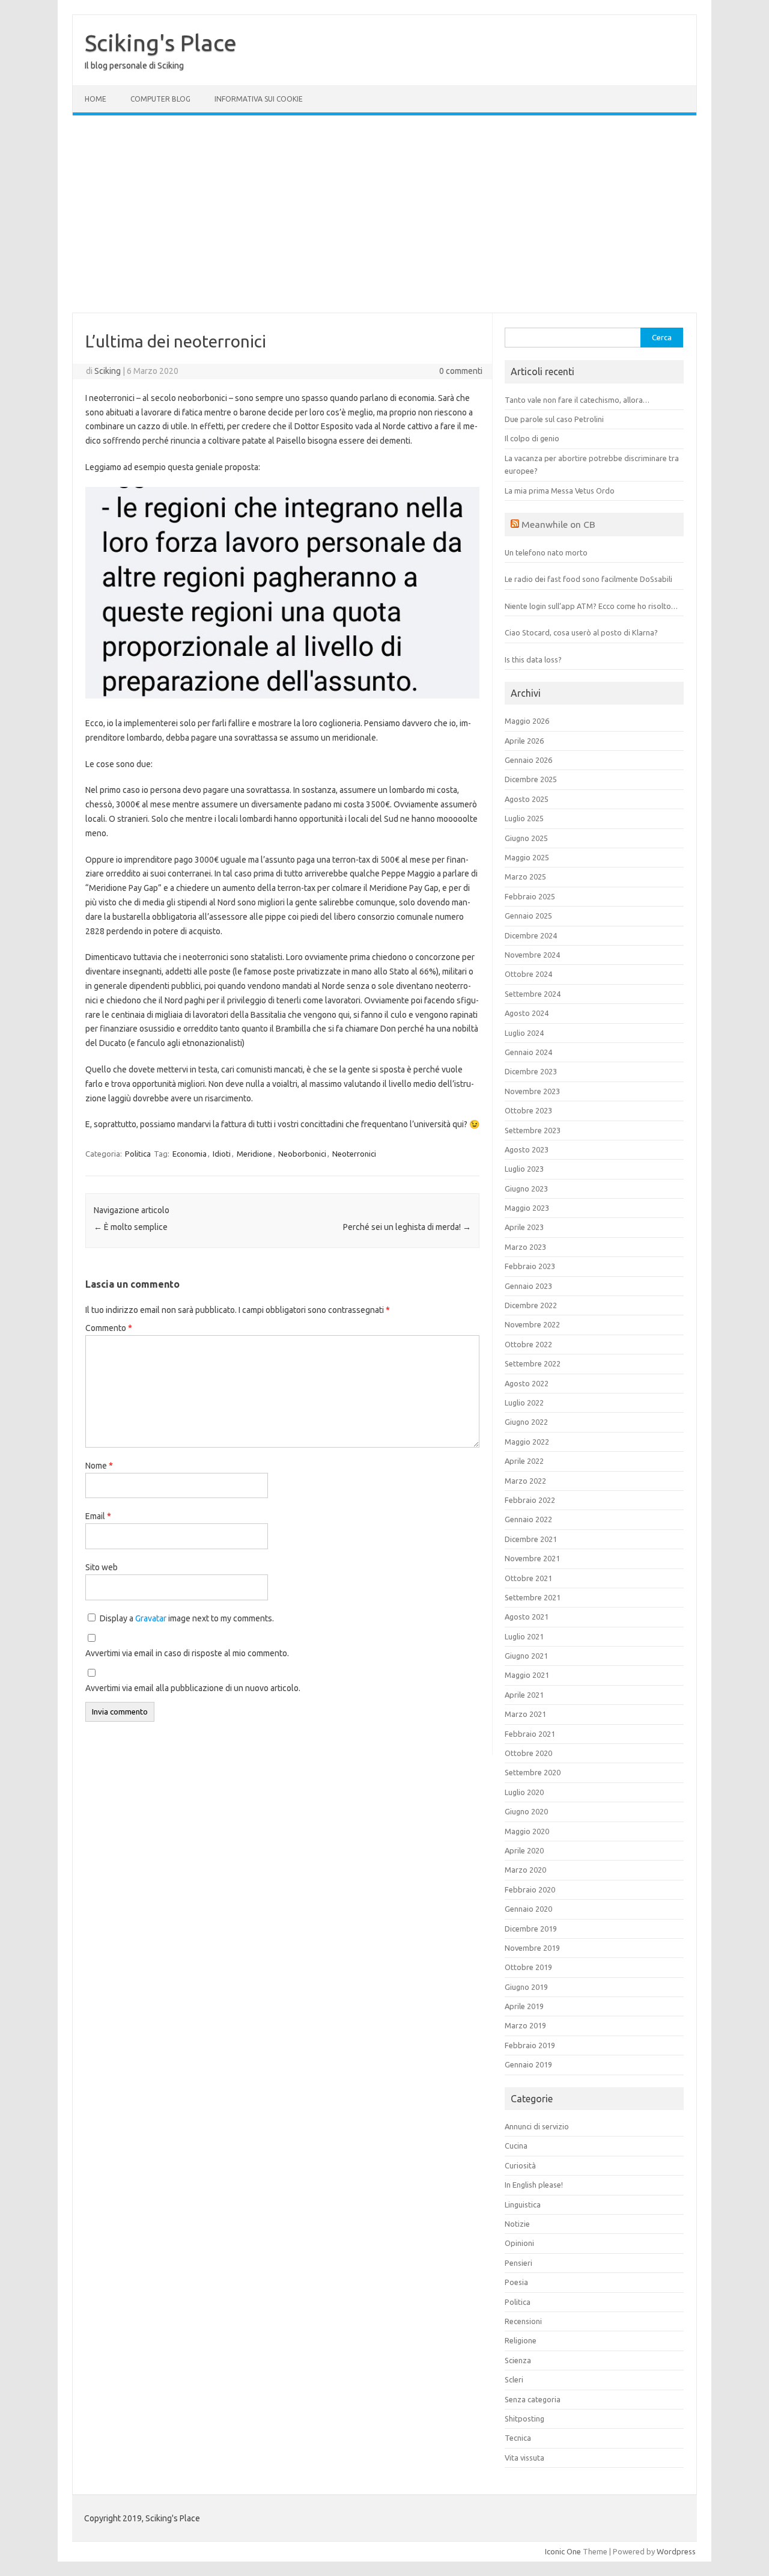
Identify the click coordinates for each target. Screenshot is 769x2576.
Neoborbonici (302, 1154)
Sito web (102, 1567)
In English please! (534, 2185)
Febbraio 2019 (530, 2045)
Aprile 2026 (524, 741)
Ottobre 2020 (528, 1753)
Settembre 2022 (533, 1363)
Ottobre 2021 (528, 1578)
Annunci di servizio (537, 2126)
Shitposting (524, 2418)
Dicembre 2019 (531, 1929)
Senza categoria (533, 2399)
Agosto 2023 (527, 1149)
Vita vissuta (524, 2458)
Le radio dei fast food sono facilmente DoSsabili (588, 579)
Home (96, 99)
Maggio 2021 (527, 1675)
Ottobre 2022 (528, 1344)
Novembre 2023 (532, 1091)
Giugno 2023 (526, 1189)
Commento (109, 1328)
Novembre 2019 (532, 1948)
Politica (138, 1154)
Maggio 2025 (527, 857)
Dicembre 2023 (531, 1071)
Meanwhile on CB (558, 524)
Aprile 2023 (524, 1227)
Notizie (517, 2224)
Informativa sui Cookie (259, 99)
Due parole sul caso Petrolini (554, 419)
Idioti (222, 1154)
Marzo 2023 (525, 1247)
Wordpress (676, 2551)
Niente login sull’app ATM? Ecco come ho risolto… (591, 606)
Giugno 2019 (526, 1987)
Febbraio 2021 (530, 1734)
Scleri (514, 2379)
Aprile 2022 (524, 1461)
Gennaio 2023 (528, 1286)
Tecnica (518, 2438)
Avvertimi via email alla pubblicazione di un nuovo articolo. (193, 1688)
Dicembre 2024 (531, 935)
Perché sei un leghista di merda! (407, 1227)
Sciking (108, 371)
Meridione (254, 1154)
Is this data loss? (533, 659)
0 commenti (461, 371)
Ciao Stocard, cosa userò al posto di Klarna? (581, 632)
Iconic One (563, 2551)
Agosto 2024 (527, 1013)
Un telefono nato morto (546, 552)
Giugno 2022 (526, 1422)
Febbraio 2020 (530, 1889)
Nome (99, 1466)
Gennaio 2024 (528, 1052)
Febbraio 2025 (530, 896)
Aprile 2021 (524, 1695)
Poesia (516, 2282)
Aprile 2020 (524, 1850)
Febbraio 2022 (530, 1500)
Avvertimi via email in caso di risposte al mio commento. (187, 1653)
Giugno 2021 (526, 1656)
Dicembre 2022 (531, 1305)
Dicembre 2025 (531, 779)
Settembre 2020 (533, 1772)
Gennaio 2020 (528, 1909)
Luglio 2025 (524, 818)
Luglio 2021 (524, 1636)
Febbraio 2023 (530, 1266)
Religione (521, 2340)
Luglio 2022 (524, 1403)
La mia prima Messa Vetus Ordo (560, 491)
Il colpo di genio (532, 438)
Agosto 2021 (527, 1617)
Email (98, 1516)
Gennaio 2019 (528, 2064)
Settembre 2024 (533, 994)
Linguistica (523, 2204)
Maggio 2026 (527, 721)
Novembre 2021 (532, 1558)
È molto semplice (131, 1227)
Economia (190, 1154)
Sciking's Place (161, 43)
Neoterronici (354, 1154)
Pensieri (518, 2263)
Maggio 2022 (527, 1442)
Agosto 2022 (527, 1383)
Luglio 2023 (524, 1169)
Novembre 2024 (532, 955)
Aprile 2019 (524, 2006)
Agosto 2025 (527, 799)
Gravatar (151, 1618)
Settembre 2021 (533, 1597)
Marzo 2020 (525, 1870)
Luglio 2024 (524, 1033)
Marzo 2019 (525, 2025)
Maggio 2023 (527, 1208)
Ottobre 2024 (528, 974)
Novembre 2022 (532, 1324)
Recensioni (523, 2321)
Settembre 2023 (533, 1130)
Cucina (516, 2146)
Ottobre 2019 (528, 1967)
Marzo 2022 (525, 1481)
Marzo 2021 (525, 1714)
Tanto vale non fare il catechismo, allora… (577, 400)
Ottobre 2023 (528, 1110)
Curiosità (520, 2165)
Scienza (518, 2360)
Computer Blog (160, 99)
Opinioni (519, 2243)
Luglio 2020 (524, 1792)
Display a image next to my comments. (187, 1618)
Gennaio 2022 (528, 1519)
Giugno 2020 (526, 1811)
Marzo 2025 (525, 877)
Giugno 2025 (526, 838)
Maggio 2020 (527, 1831)
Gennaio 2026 (528, 760)
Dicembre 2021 (531, 1539)
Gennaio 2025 (528, 916)
